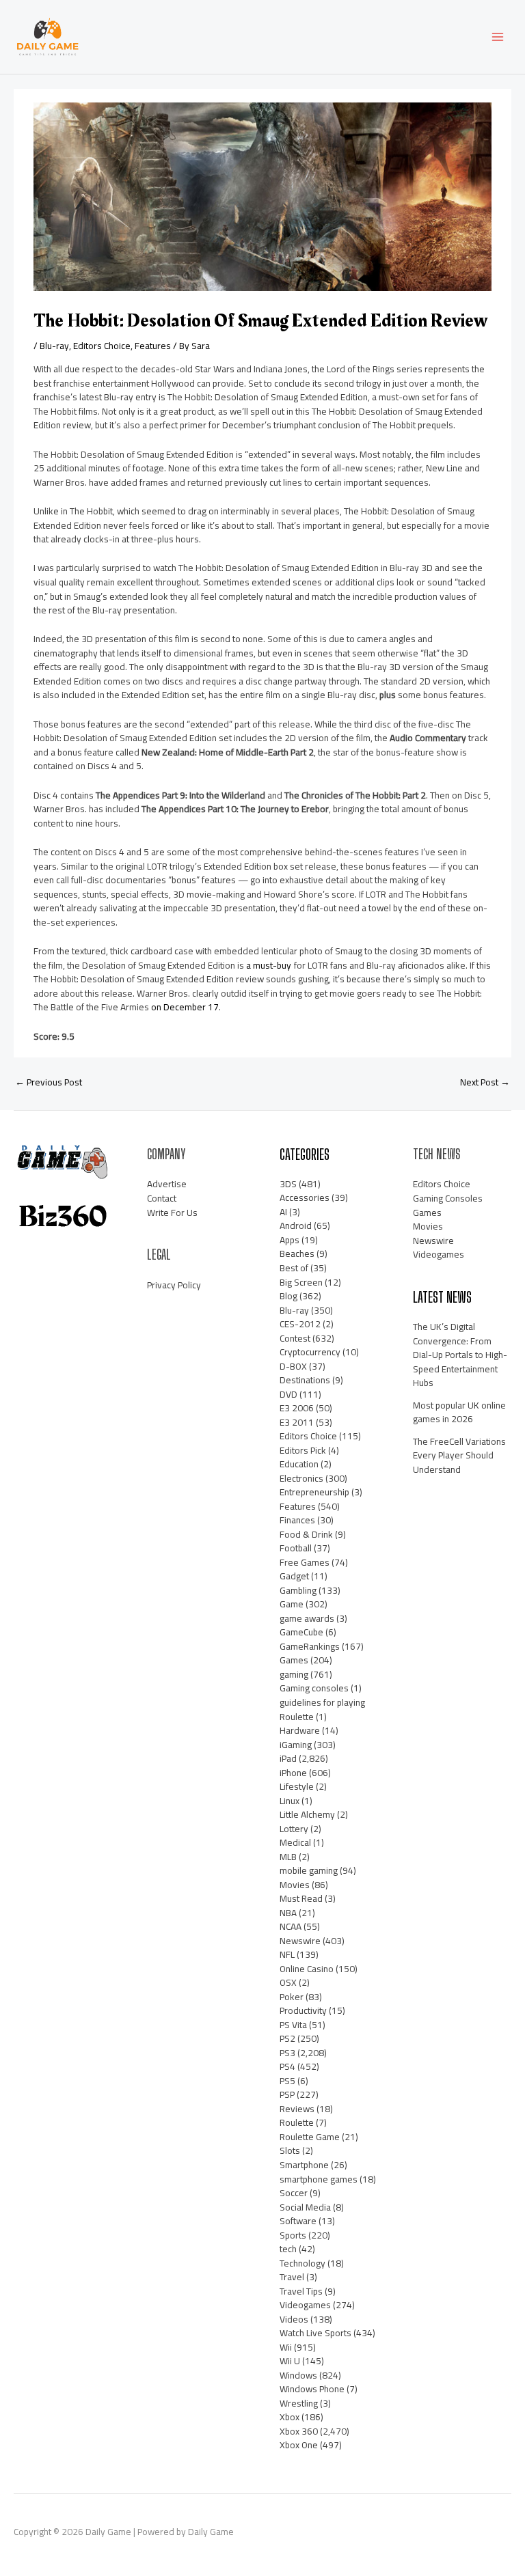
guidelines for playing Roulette (322, 1709)
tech (288, 2249)
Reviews (297, 2109)
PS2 (287, 2038)
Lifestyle (297, 1786)
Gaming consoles (314, 1688)
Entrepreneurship (314, 1492)
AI (283, 1212)
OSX (288, 1982)
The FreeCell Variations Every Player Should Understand (459, 1455)
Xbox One (299, 2445)
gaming (294, 1674)
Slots (290, 2150)
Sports (293, 2235)
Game (292, 1604)
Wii (286, 2347)
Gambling (298, 1590)
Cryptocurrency (310, 1352)
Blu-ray (54, 346)
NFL (287, 1954)
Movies (295, 1885)
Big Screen (301, 1282)
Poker (292, 1997)
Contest (295, 1338)
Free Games (305, 1562)
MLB (288, 1857)
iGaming (296, 1745)
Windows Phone (312, 2389)
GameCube (301, 1632)
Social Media (305, 2207)
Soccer (294, 2193)
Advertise (167, 1184)
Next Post (485, 1082)
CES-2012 (300, 1324)
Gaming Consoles (448, 1198)
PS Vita (293, 2025)
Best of (294, 1268)
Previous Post (49, 1082)
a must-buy (269, 965)
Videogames (305, 2305)
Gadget (294, 1576)
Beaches (297, 1254)
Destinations (305, 1380)
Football (296, 1548)
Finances (297, 1520)
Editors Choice (102, 346)
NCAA (291, 1926)
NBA (288, 1913)
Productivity (303, 2010)
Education (299, 1464)
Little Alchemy (307, 1814)
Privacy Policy (174, 1285)
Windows (298, 2375)
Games (294, 1660)
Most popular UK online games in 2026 (459, 1412)
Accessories (305, 1197)
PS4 (287, 2066)
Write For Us (172, 1213)
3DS (288, 1184)
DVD (288, 1394)
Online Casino (307, 1969)
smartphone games (319, 2179)
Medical (295, 1842)
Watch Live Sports (315, 2333)
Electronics (301, 1478)
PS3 (287, 2053)
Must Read (301, 1898)
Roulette (297, 2122)
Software (298, 2221)
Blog (288, 1296)
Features (153, 346)
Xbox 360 (299, 2431)
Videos (294, 2319)
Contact (162, 1198)
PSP (287, 2094)
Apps (290, 1240)
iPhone (293, 1773)
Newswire (300, 1941)
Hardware (300, 1730)
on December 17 (185, 1007)
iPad (288, 1758)
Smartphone (304, 2165)
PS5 (287, 2081)
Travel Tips (301, 2291)
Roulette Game (310, 2137)
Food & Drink (306, 1534)
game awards (307, 1618)
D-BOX (293, 1366)
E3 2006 (297, 1408)
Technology (302, 2263)
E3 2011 (297, 1422)
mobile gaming (309, 1870)
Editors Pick (303, 1450)
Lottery (294, 1829)
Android (296, 1225)
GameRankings (310, 1646)
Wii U (290, 2361)
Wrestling (299, 2403)
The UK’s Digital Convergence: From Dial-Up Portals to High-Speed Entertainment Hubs (460, 1355)
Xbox (290, 2417)
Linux (290, 1801)
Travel (292, 2277)
